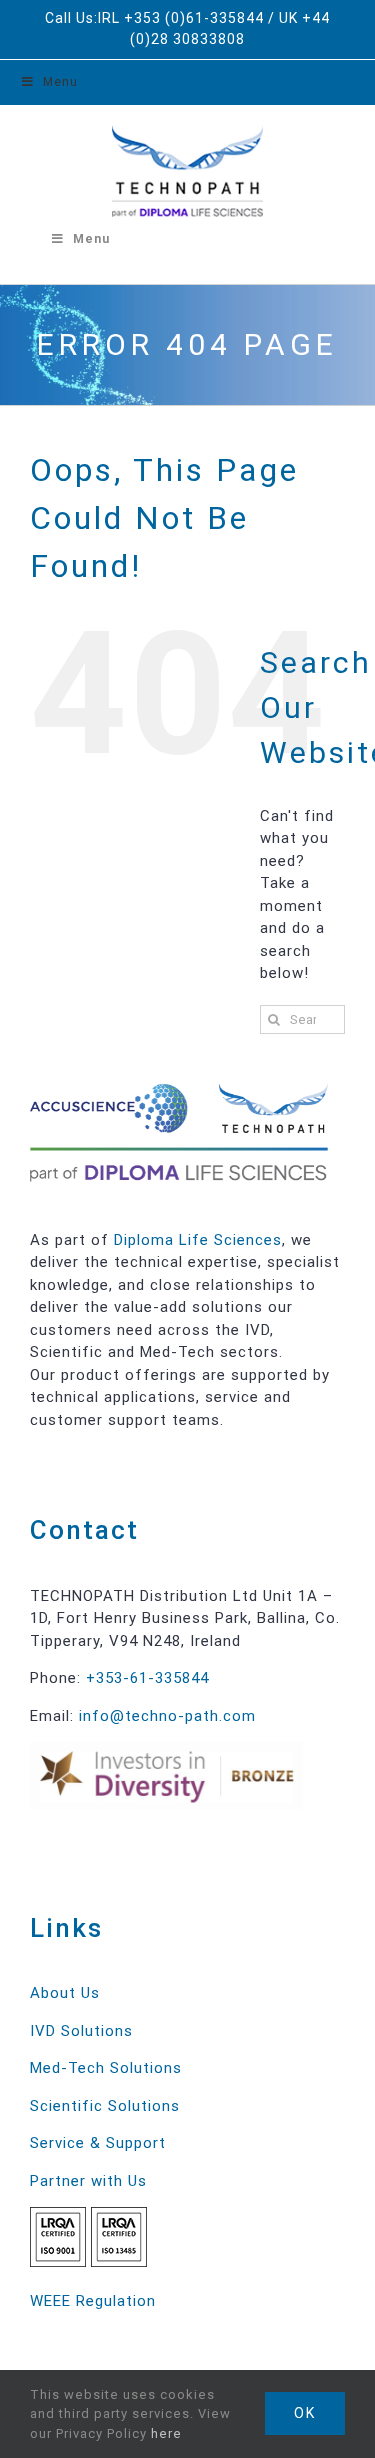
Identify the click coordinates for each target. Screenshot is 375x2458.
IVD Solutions (81, 2031)
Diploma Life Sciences (198, 1240)
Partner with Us (88, 2181)
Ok (305, 2413)
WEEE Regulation (93, 2301)
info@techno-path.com (167, 1716)
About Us (65, 1993)
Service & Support (98, 2143)
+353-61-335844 (147, 1678)
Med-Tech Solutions (106, 2068)
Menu (60, 82)
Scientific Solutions (105, 2106)
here (166, 2433)
